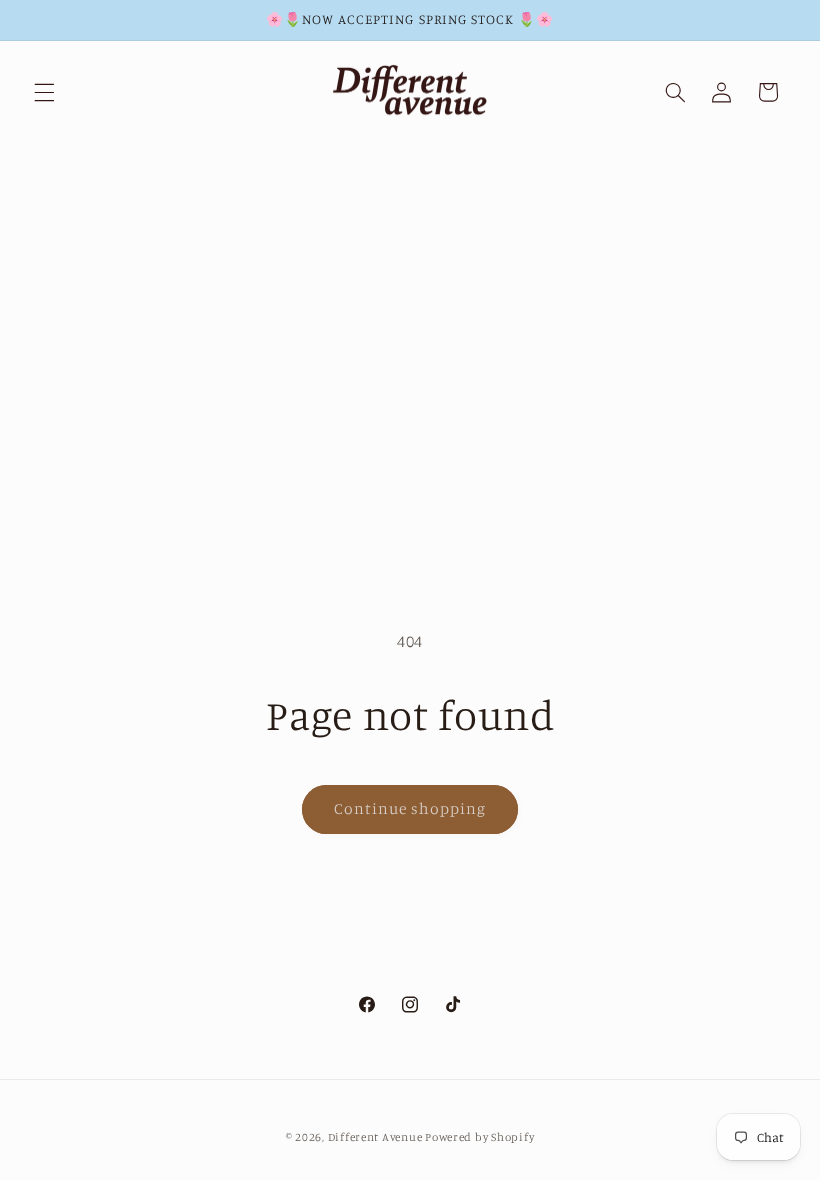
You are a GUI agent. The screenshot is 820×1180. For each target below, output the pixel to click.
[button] (44, 92)
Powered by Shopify (479, 1137)
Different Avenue (377, 1137)
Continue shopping (410, 808)
